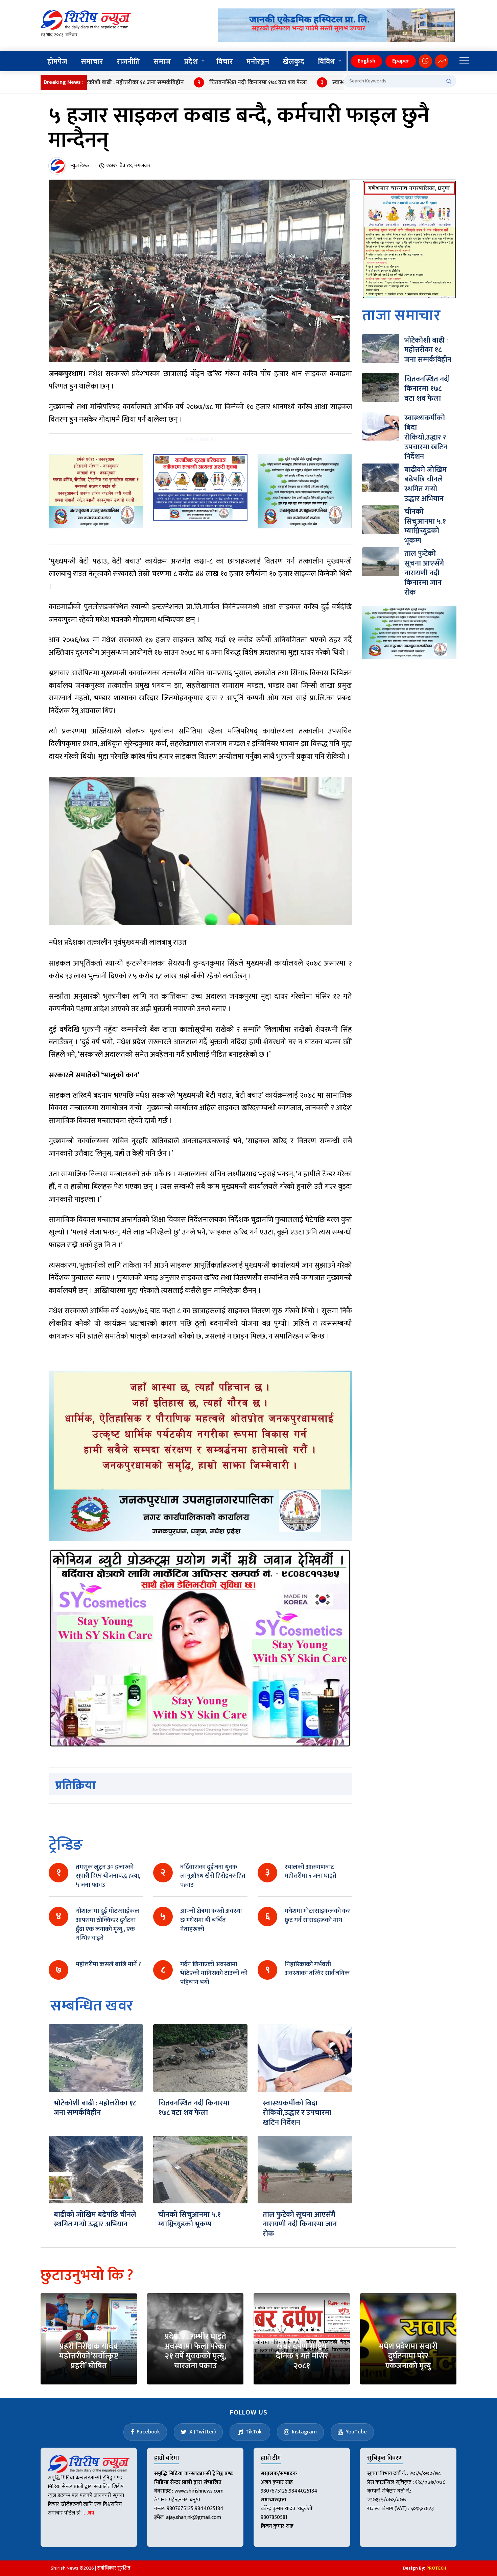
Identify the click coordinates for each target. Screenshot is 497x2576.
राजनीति (128, 62)
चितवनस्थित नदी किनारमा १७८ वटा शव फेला (193, 82)
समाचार (92, 62)
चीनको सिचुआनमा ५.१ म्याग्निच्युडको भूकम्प (190, 2220)
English (366, 61)
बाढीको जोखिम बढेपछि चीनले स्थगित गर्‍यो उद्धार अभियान (95, 2220)
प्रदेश (191, 62)
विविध (326, 62)
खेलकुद (293, 62)
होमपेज (57, 62)
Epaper (401, 61)
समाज (162, 62)
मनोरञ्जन (258, 62)
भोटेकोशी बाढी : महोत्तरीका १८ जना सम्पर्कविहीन (95, 2108)
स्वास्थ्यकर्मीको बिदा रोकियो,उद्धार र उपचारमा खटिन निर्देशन (332, 82)
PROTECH (436, 2568)
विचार (225, 62)
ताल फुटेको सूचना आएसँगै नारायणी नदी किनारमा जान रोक (300, 2224)
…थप (89, 2513)
